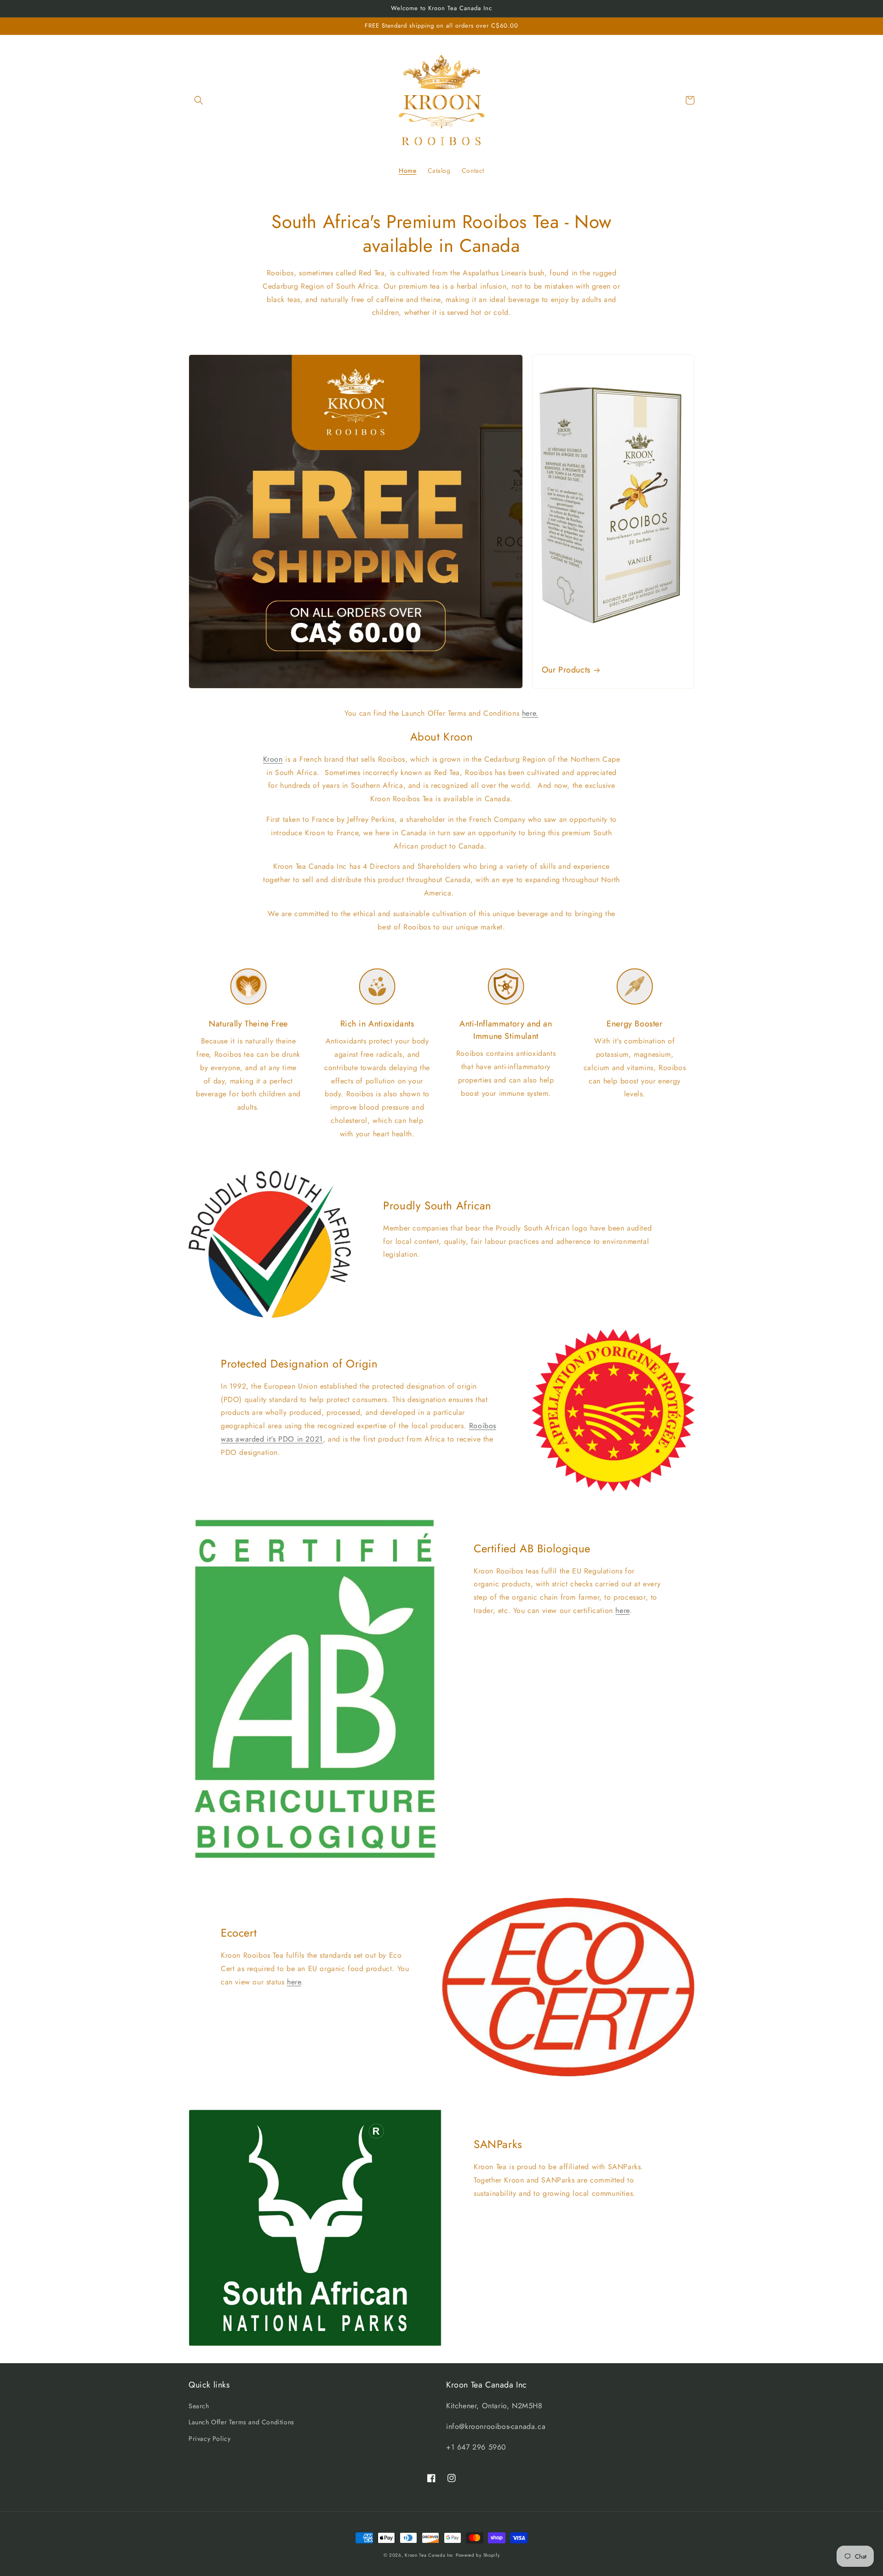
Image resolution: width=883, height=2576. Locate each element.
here (622, 1610)
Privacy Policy (209, 2439)
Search (199, 2406)
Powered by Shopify (478, 2555)
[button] (199, 100)
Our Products (566, 670)
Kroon (273, 759)
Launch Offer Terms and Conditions (241, 2422)
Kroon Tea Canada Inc (429, 2555)
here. (530, 713)
